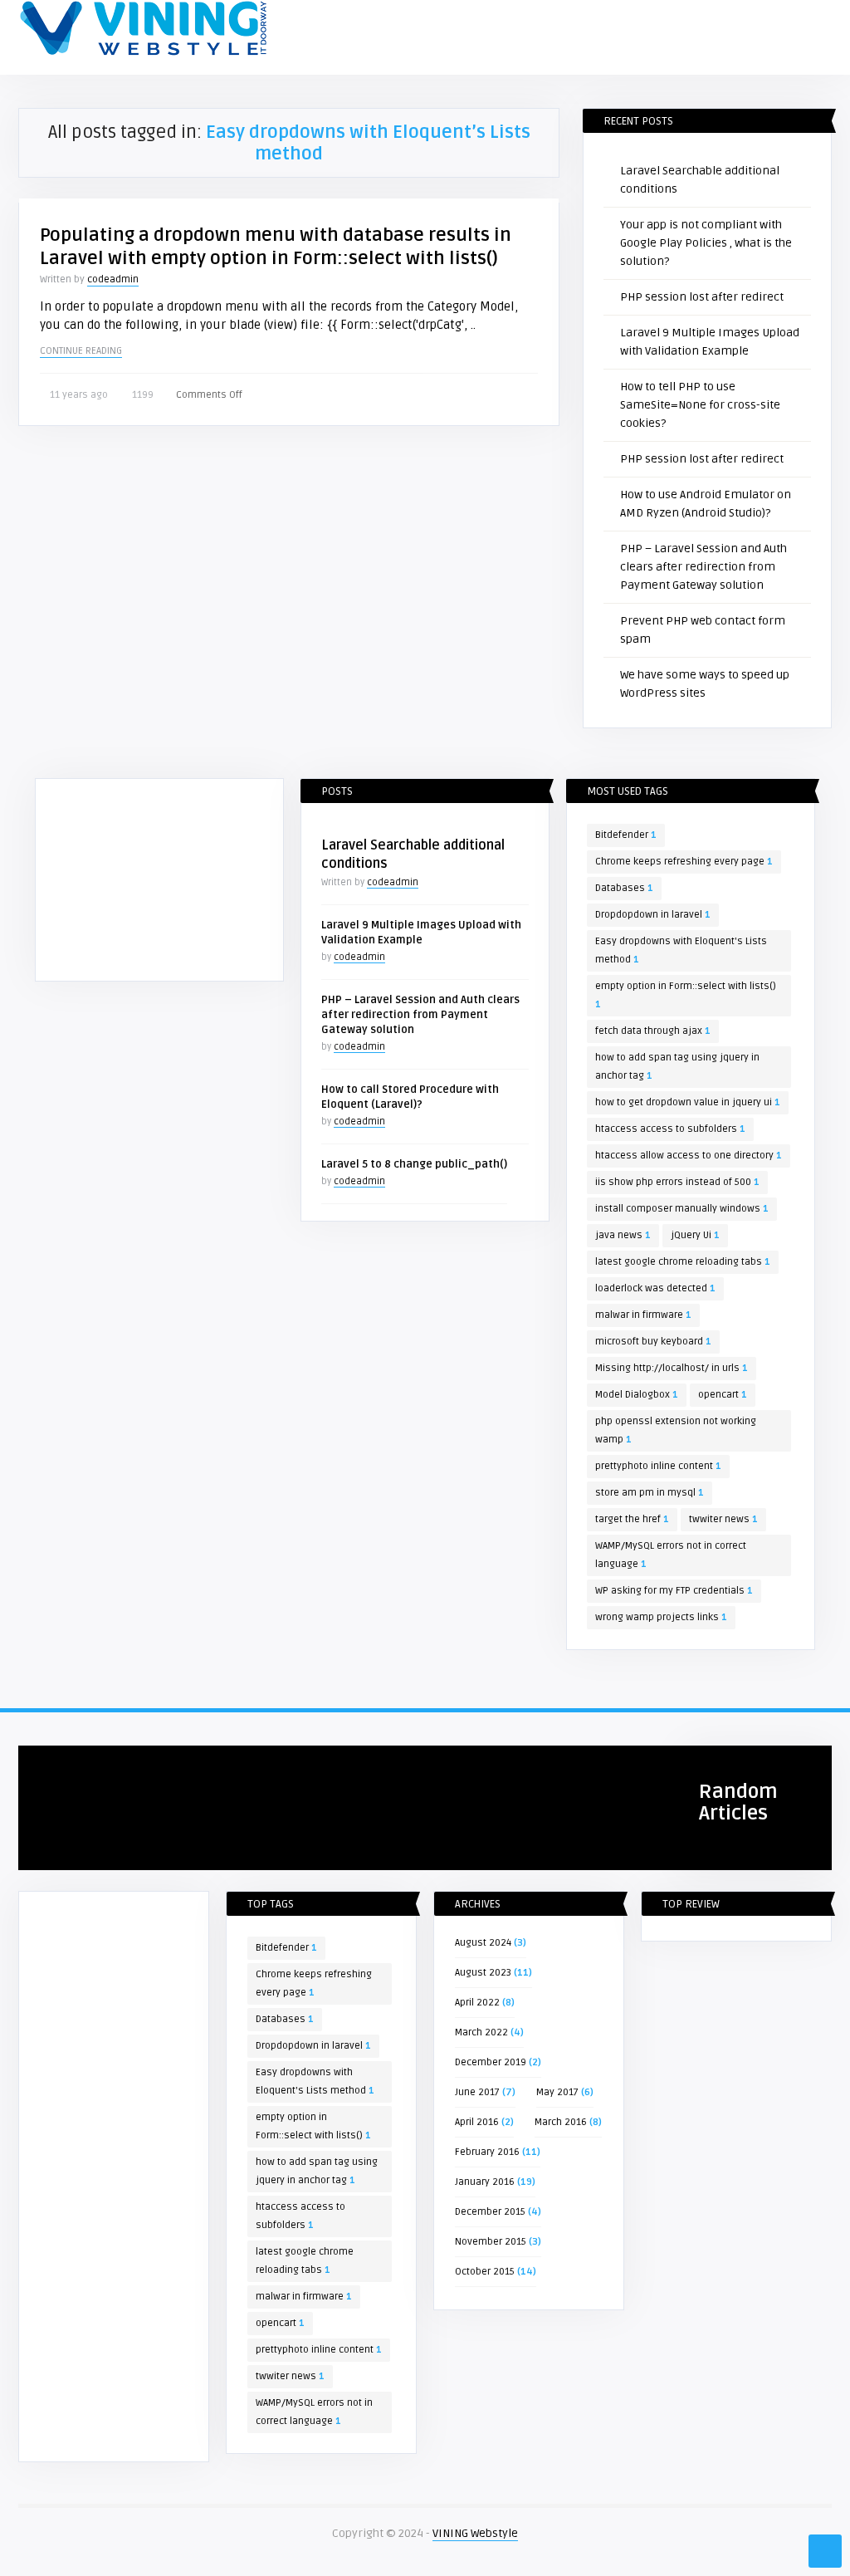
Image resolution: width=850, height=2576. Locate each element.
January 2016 (485, 2182)
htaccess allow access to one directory (689, 1156)
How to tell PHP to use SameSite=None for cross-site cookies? (700, 405)
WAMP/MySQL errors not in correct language (671, 1555)
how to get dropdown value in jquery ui (688, 1102)
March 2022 (481, 2032)
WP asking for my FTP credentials (674, 1591)
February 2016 (487, 2152)
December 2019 (491, 2062)
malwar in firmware (643, 1315)
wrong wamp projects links (661, 1617)
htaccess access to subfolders (670, 1129)
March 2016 (561, 2122)
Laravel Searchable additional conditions (119, 1845)
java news (623, 1235)
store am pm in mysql (650, 1493)
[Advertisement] (159, 883)
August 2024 (483, 1943)
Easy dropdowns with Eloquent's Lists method (681, 950)
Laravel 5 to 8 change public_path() (414, 1164)
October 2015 (485, 2272)
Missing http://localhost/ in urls (672, 1368)
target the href (632, 1519)
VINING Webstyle (475, 2533)
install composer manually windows (682, 1209)
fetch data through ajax (653, 1031)
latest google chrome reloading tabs (683, 1262)
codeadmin (113, 279)
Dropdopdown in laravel (653, 915)
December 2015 (490, 2212)
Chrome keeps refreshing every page (684, 862)
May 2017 (557, 2092)
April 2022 (477, 2003)
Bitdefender (626, 835)
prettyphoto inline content (658, 1466)
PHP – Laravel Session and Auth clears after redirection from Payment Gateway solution (703, 567)
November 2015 (491, 2242)
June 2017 (477, 2092)
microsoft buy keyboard (653, 1342)
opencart (723, 1395)
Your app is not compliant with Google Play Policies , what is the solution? (706, 243)
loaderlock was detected (655, 1288)
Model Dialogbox (637, 1395)
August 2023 (483, 1973)
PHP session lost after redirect (702, 297)
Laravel (46, 1765)
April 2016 (477, 2122)
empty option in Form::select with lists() (686, 995)
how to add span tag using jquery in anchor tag (677, 1067)
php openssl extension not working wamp (676, 1430)
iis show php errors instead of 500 (677, 1182)
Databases (624, 888)
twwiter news (723, 1519)
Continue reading (81, 351)
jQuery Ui (695, 1235)
